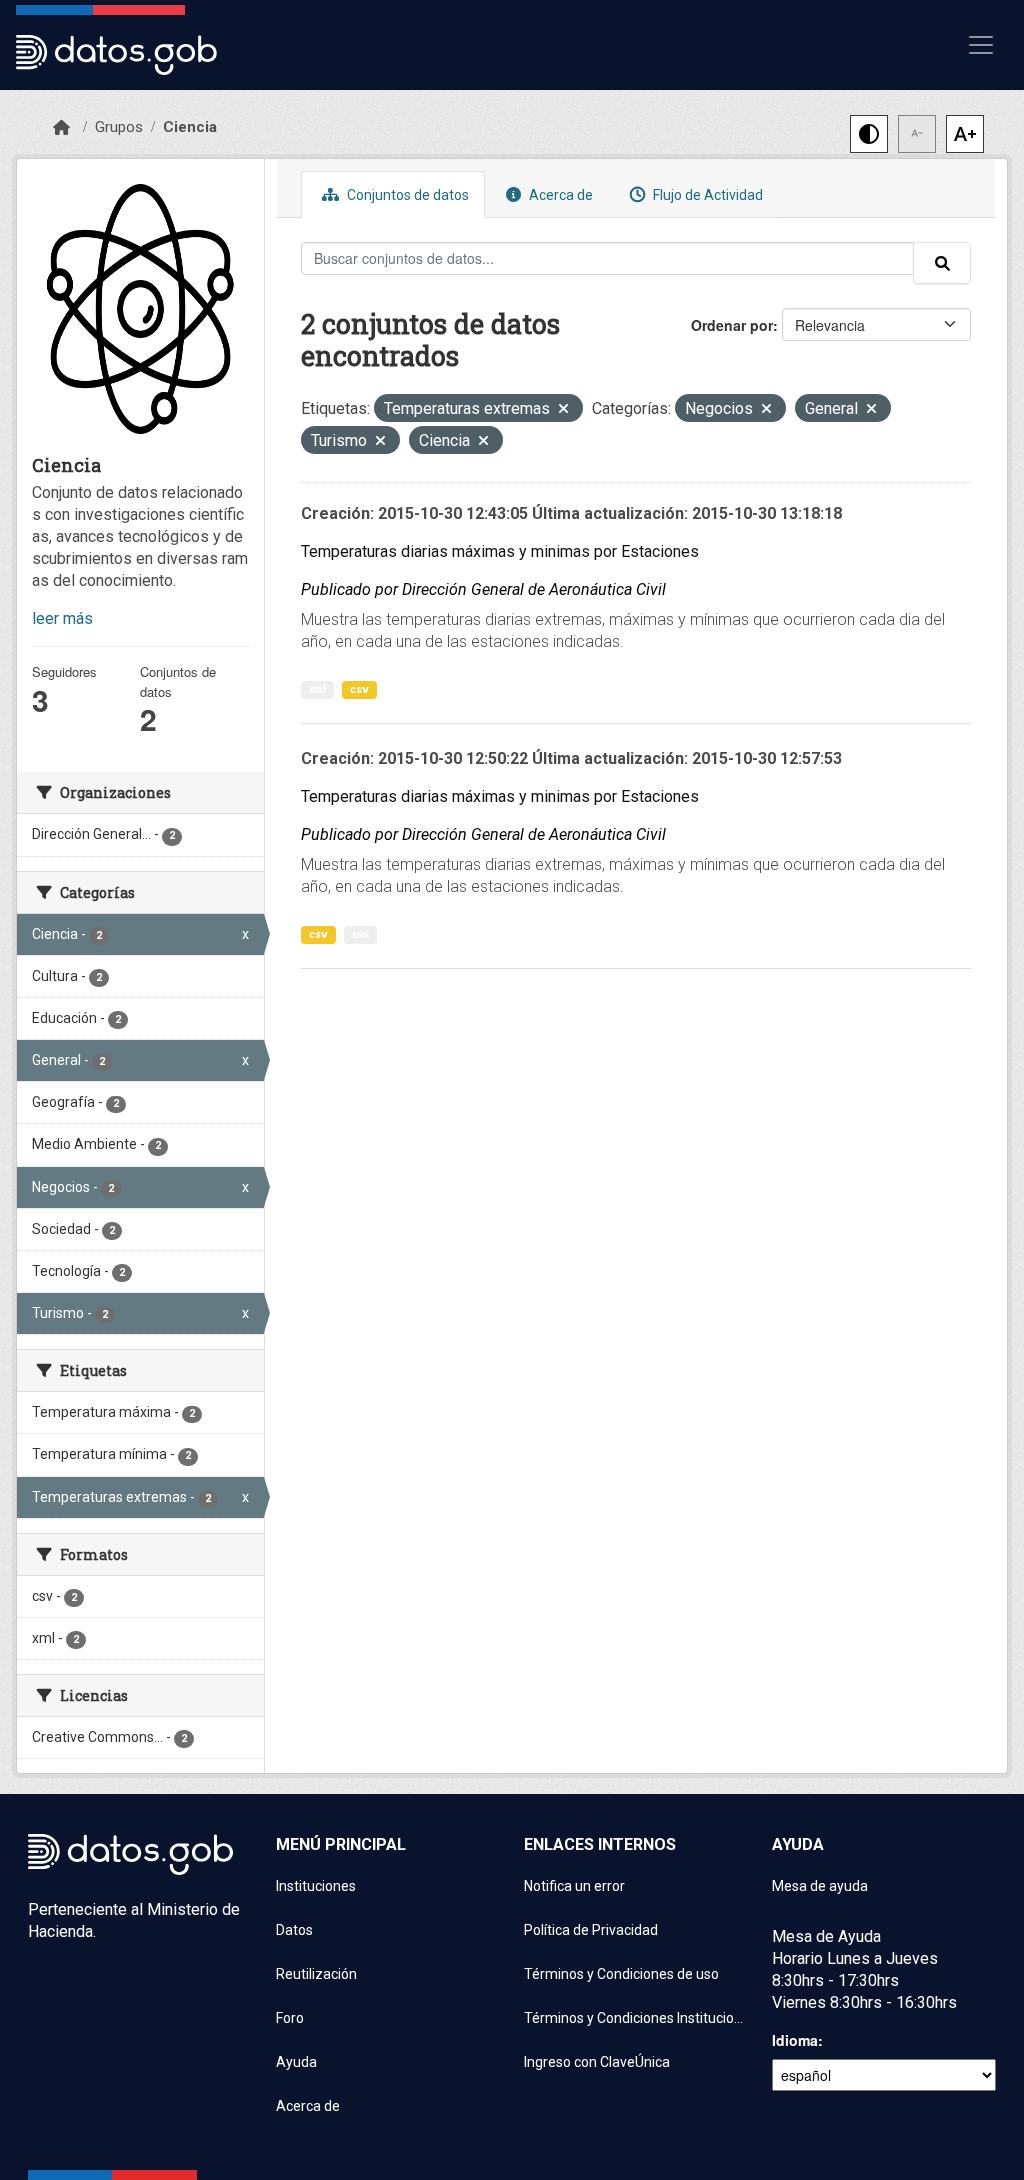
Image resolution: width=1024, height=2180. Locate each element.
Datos (294, 1930)
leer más (62, 618)
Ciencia (190, 127)
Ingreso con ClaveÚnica (597, 2062)
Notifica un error (574, 1886)
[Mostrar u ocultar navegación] (981, 45)
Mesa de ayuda (820, 1886)
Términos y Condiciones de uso (621, 1974)
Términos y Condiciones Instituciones (636, 2018)
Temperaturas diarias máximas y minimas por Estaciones (500, 551)
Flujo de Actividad (706, 195)
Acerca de (559, 195)
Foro (290, 2018)
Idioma (795, 2040)
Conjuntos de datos (406, 195)
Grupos (119, 127)
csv (359, 689)
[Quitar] (563, 410)
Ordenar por (732, 325)
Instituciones (316, 1886)
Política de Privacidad (591, 1930)
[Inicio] (61, 128)
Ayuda (296, 2062)
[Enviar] (942, 263)
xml (317, 689)
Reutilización (316, 1974)
